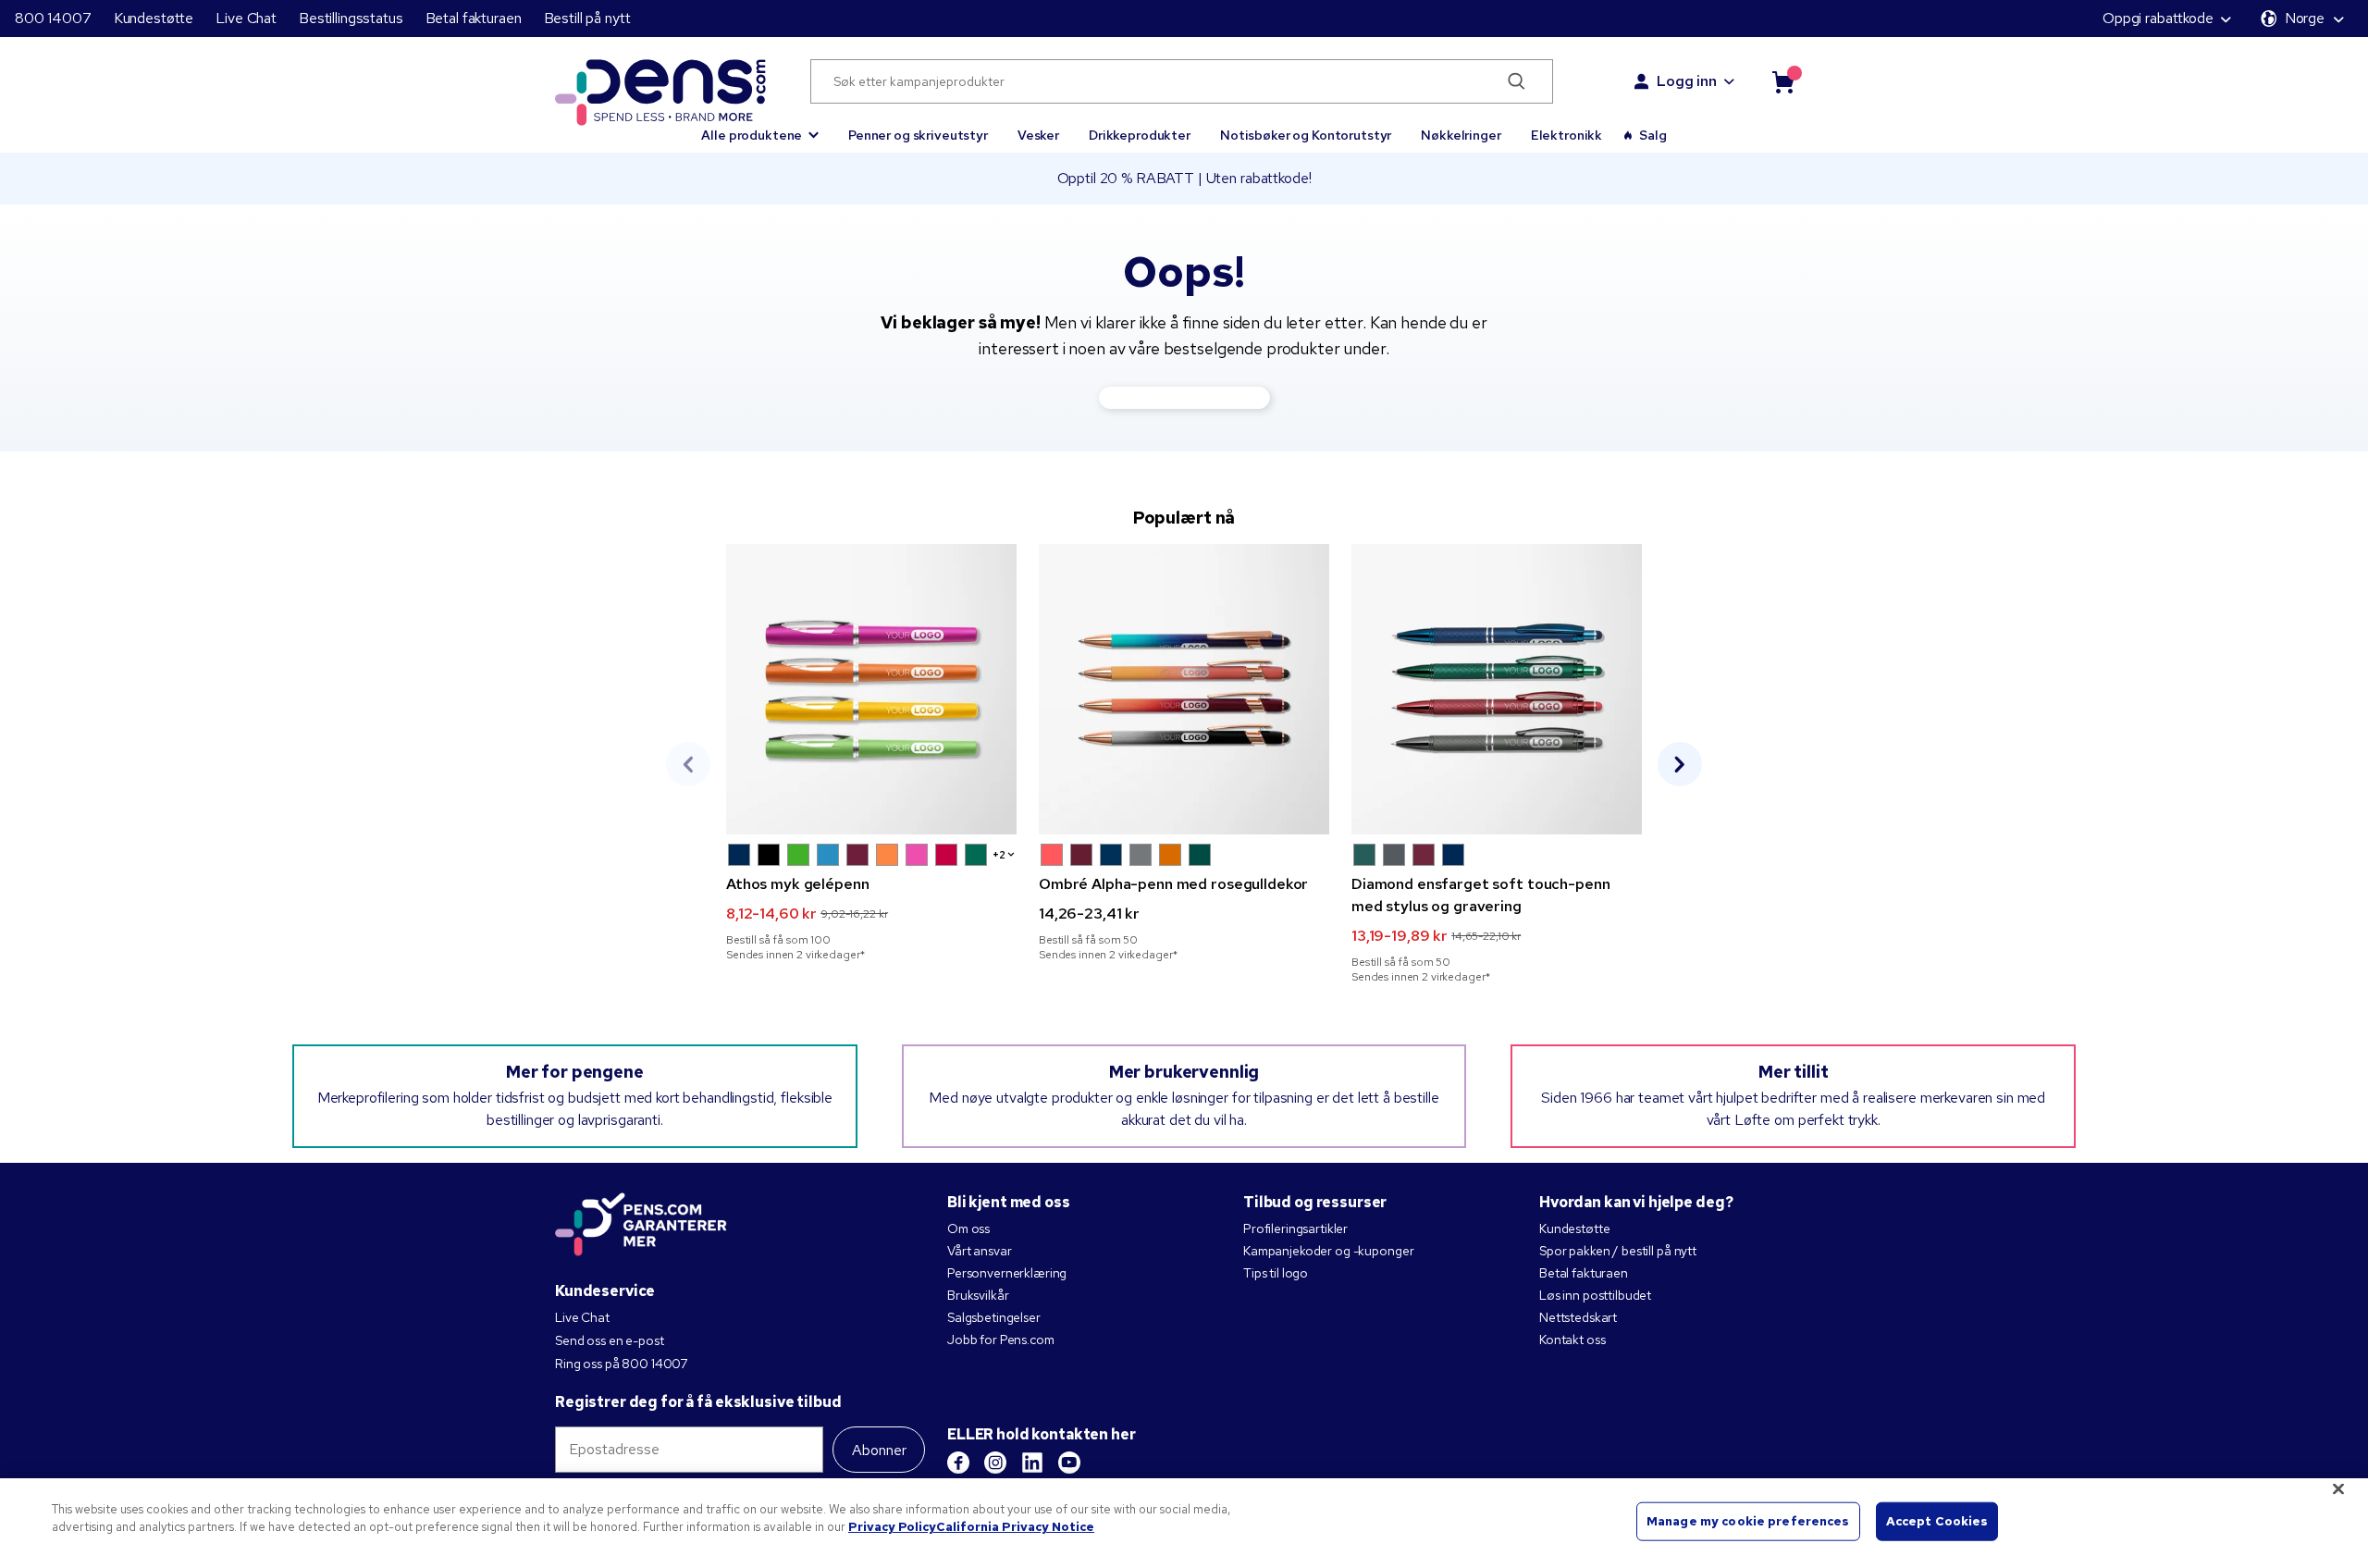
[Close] (2338, 1488)
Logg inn (1687, 81)
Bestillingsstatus (351, 18)
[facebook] (958, 1463)
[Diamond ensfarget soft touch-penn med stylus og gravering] (1497, 689)
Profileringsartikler (1295, 1228)
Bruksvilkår (978, 1295)
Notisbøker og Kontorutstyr (1306, 135)
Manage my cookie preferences (1748, 1521)
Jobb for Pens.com (1001, 1340)
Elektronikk (1566, 135)
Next (1680, 764)
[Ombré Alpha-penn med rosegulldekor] (1184, 689)
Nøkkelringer (1461, 135)
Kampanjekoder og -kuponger (1328, 1251)
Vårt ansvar (979, 1251)
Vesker (1038, 135)
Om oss (968, 1228)
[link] (871, 753)
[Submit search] (1517, 81)
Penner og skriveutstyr (918, 135)
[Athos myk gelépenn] (871, 689)
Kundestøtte (154, 18)
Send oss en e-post (609, 1340)
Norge (2305, 18)
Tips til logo (1276, 1273)
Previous (688, 764)
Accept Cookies (1937, 1521)
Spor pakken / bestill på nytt (1618, 1251)
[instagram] (995, 1463)
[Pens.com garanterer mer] (641, 1226)
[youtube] (1069, 1463)
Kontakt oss (1572, 1340)
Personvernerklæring (1007, 1273)
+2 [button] (999, 855)
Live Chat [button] (246, 18)
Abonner (879, 1450)
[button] (760, 127)
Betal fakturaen (474, 18)
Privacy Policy (892, 1527)
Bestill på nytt (587, 18)
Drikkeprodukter (1140, 135)
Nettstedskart (1578, 1317)
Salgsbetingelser (994, 1317)
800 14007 (53, 18)
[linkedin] (1032, 1463)
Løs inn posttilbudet (1595, 1295)
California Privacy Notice (1015, 1527)
